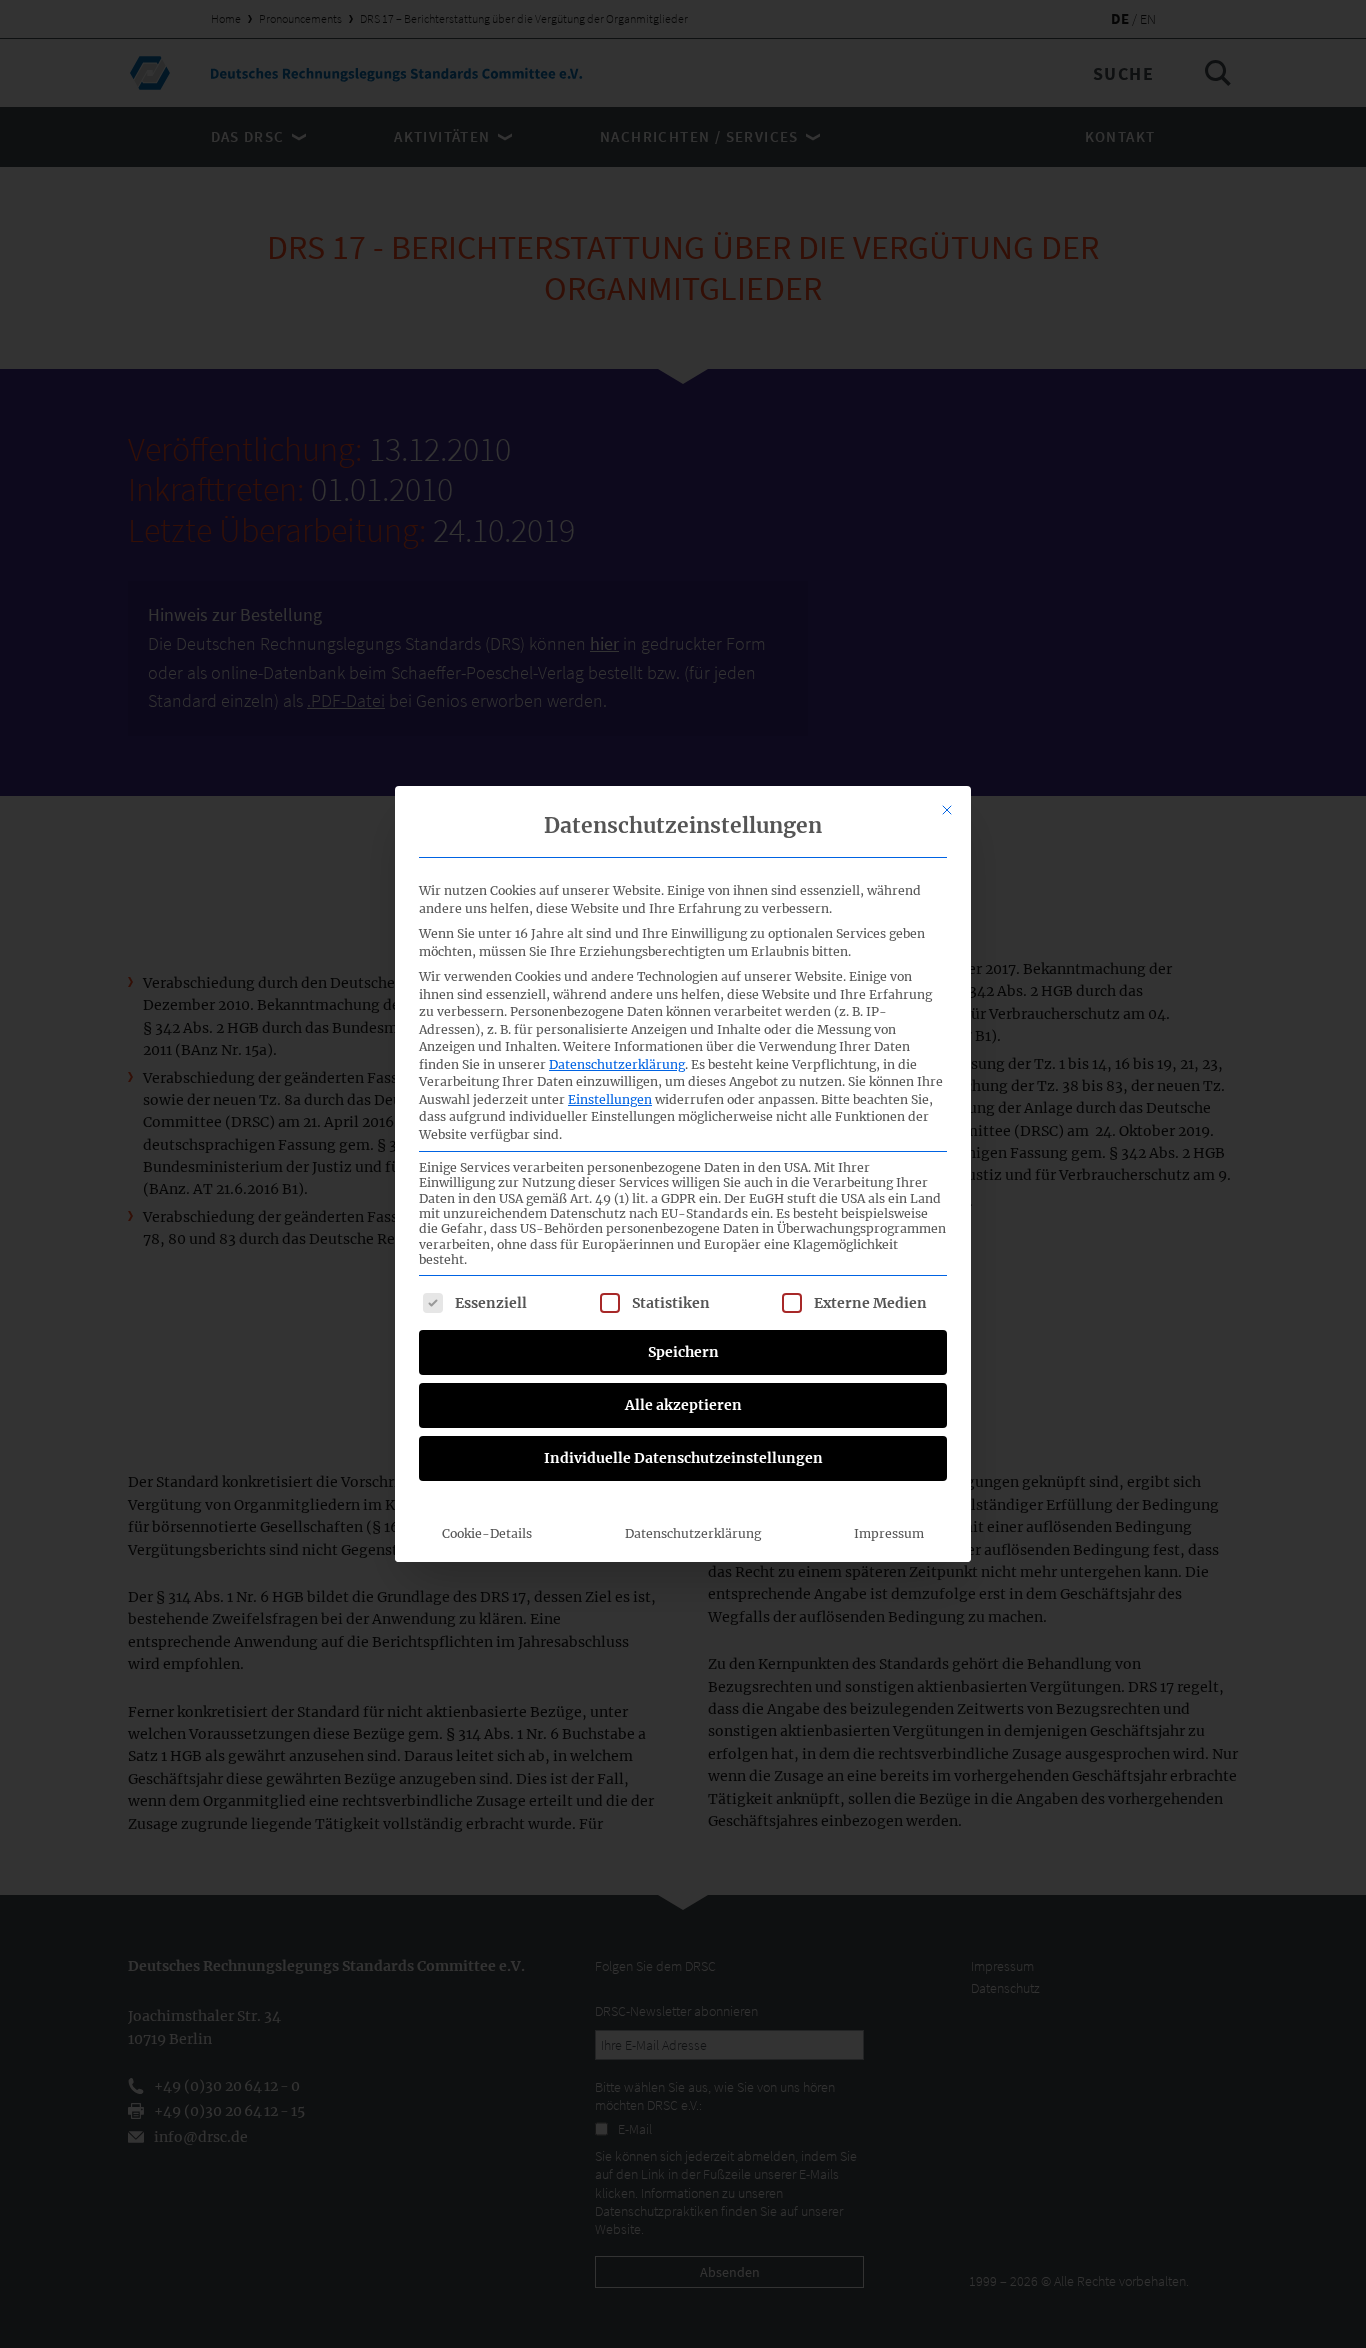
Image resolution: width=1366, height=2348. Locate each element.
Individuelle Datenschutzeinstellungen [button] (683, 1458)
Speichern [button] (683, 1352)
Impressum (889, 1533)
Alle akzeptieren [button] (683, 1405)
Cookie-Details (487, 1533)
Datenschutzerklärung (617, 1064)
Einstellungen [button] (610, 1099)
